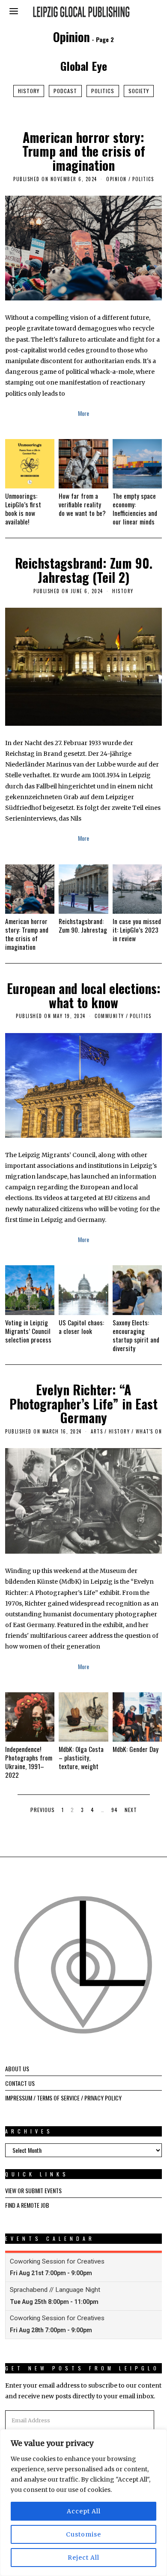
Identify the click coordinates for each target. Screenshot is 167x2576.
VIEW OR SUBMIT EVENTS (33, 2190)
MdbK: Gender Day (136, 1749)
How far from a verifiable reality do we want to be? (82, 504)
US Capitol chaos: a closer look (81, 1327)
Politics (103, 91)
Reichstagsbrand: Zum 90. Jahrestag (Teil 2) (84, 570)
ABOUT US (17, 2068)
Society (139, 91)
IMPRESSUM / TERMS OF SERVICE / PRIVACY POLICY (63, 2098)
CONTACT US (20, 2083)
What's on (149, 1431)
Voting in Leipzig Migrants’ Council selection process (28, 1331)
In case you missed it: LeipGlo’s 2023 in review (137, 930)
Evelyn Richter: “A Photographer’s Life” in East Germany (83, 1404)
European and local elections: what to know (84, 995)
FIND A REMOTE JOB (27, 2205)
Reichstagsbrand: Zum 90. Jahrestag (83, 925)
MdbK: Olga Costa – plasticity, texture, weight (81, 1758)
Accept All (84, 2511)
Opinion (116, 179)
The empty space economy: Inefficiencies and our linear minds (135, 509)
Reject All (83, 2558)
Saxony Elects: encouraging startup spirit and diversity (136, 1335)
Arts (97, 1431)
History (29, 91)
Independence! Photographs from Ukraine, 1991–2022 (29, 1762)
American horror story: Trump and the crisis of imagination (84, 151)
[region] (83, 2503)
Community (109, 1016)
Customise (83, 2534)
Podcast (65, 91)
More (83, 413)
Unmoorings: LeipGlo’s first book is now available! (23, 509)
